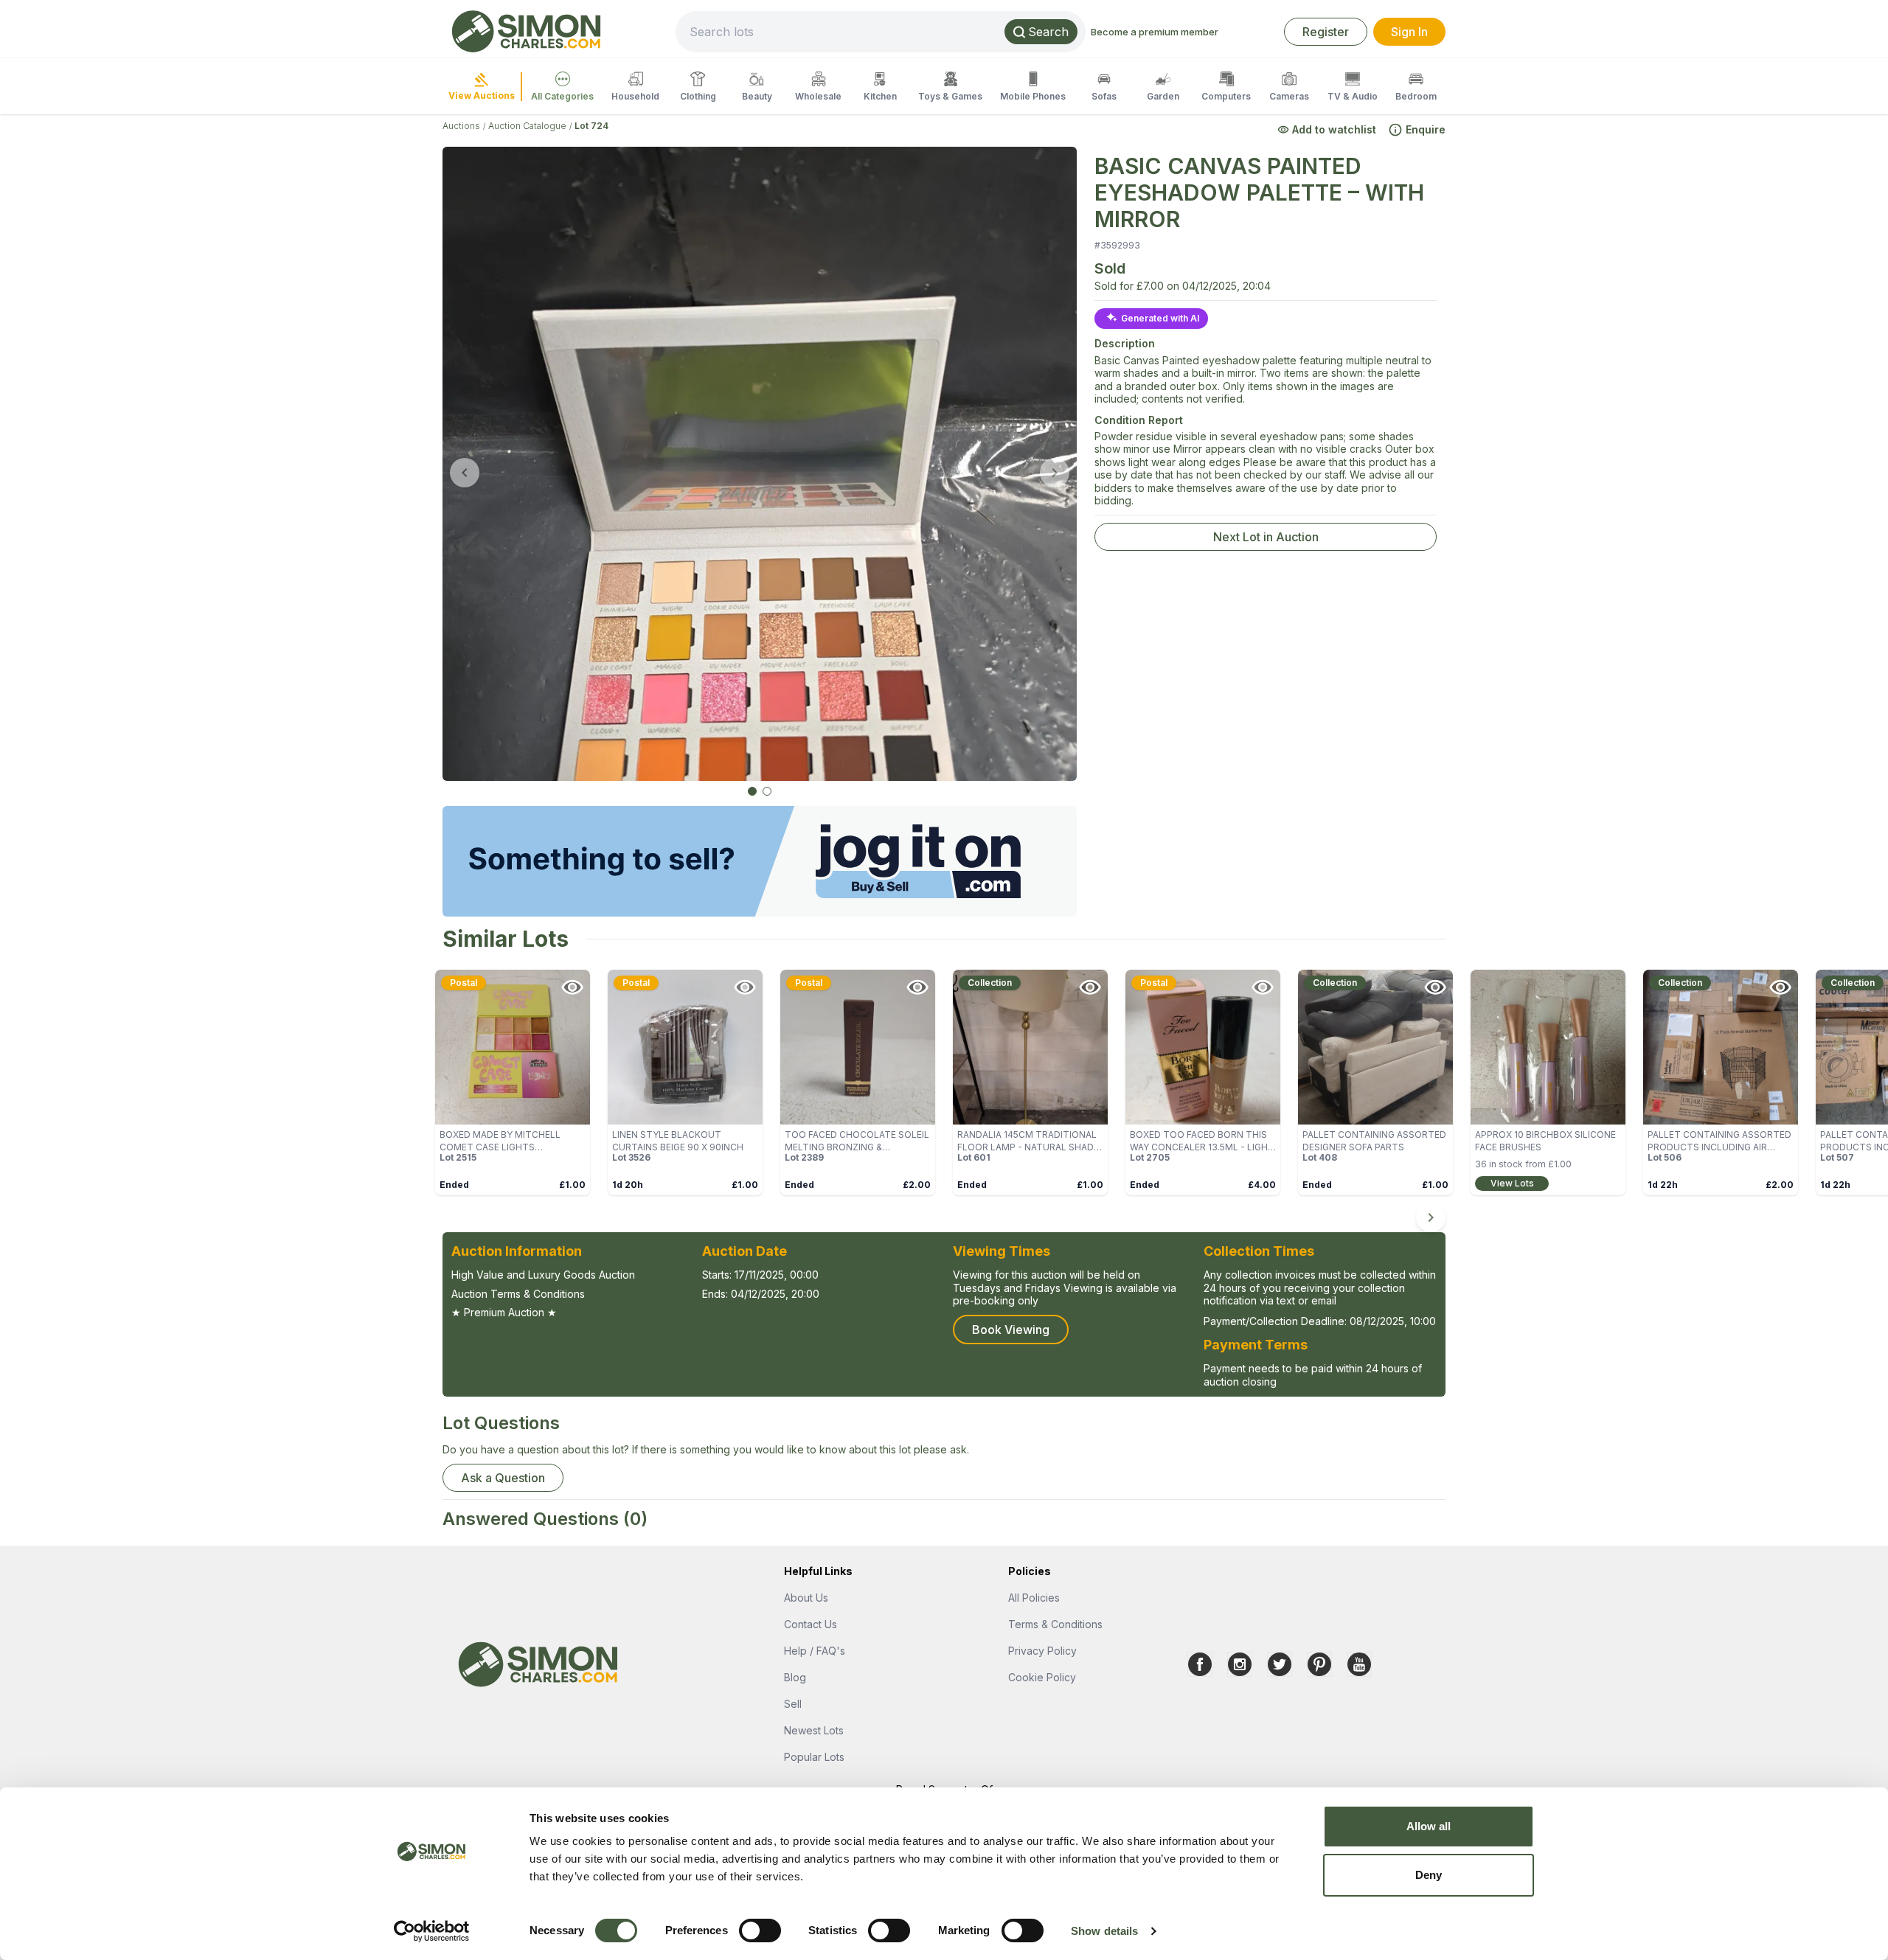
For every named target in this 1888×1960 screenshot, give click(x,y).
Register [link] (1326, 32)
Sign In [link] (1409, 32)
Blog (795, 1677)
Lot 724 (591, 126)
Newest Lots (814, 1730)
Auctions (461, 126)
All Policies (1034, 1598)
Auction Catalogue (527, 126)
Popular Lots (814, 1757)
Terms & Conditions (1055, 1624)
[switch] (760, 1931)
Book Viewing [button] (1011, 1330)
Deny (1429, 1875)
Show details (1104, 1931)
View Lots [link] (1512, 1183)
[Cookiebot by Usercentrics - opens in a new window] (432, 1931)
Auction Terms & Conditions (518, 1294)
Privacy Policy (1042, 1651)
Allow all (1429, 1826)
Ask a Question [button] (503, 1478)
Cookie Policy (1042, 1677)
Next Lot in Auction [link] (1266, 537)
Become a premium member (1155, 32)
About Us (806, 1598)
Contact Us (811, 1624)
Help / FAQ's (815, 1651)
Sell (793, 1704)
